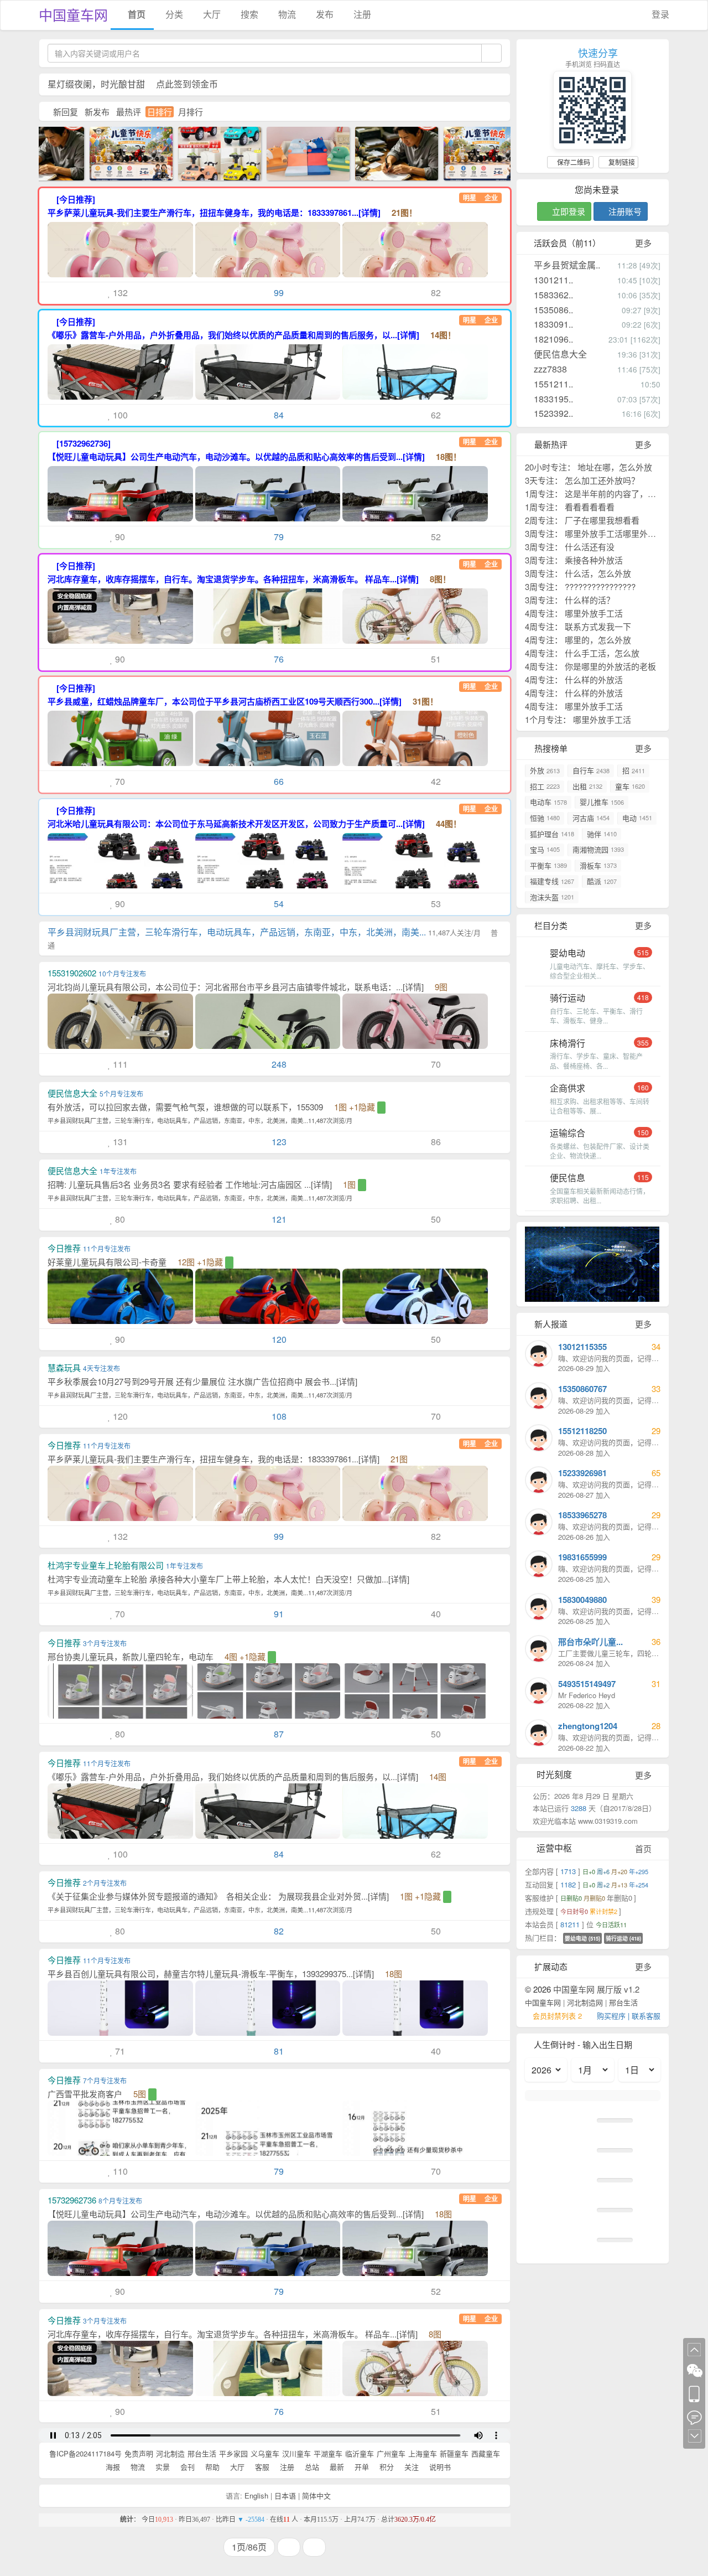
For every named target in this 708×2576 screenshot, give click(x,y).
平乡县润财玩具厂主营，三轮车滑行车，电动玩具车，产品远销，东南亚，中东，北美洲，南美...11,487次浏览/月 (200, 1120)
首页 (136, 14)
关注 (410, 2467)
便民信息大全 (559, 354)
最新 (336, 2467)
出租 (587, 786)
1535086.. (552, 310)
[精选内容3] (119, 152)
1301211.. (552, 280)
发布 (324, 14)
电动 (637, 818)
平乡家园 (233, 2453)
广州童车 (391, 2453)
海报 (112, 2467)
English (256, 2495)
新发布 (97, 112)
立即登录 (568, 211)
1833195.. (552, 399)
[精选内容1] (296, 152)
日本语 (285, 2495)
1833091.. (552, 324)
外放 (545, 770)
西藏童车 (486, 2453)
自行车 (591, 770)
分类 (173, 14)
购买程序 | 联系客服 (629, 2016)
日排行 (160, 112)
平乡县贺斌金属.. (566, 265)
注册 (361, 14)
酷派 (602, 881)
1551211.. (552, 384)
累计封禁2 (604, 1911)
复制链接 (621, 162)
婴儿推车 (602, 802)
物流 (286, 14)
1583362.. (552, 295)
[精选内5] (208, 152)
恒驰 (545, 818)
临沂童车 (360, 2453)
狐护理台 (552, 834)
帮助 (211, 2467)
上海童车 (423, 2453)
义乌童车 (265, 2453)
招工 (545, 786)
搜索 (248, 14)
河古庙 (591, 818)
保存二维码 (573, 162)
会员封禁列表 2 (557, 2016)
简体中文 (316, 2495)
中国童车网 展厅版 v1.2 (596, 1989)
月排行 (191, 112)
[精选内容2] (385, 152)
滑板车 (598, 865)
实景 (162, 2467)
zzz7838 (549, 369)
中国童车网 (73, 14)
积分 (386, 2467)
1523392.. (552, 413)
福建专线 (552, 881)
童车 (630, 786)
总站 (311, 2467)
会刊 (186, 2467)
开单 (361, 2467)
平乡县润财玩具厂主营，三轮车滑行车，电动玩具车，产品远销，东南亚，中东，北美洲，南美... (273, 938)
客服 (261, 2467)
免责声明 (139, 2453)
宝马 (545, 849)
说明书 (439, 2467)
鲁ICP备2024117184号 (85, 2453)
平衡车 (548, 865)
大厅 (211, 14)
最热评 (129, 112)
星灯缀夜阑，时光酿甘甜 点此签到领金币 (133, 84)
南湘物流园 (598, 849)
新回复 (66, 112)
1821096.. (552, 339)
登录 (659, 14)
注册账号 (624, 211)
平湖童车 (328, 2453)
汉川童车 (296, 2453)
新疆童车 (454, 2453)
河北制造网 (585, 2002)
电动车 (548, 802)
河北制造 (170, 2453)
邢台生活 (202, 2453)
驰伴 (602, 834)
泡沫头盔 (552, 897)
